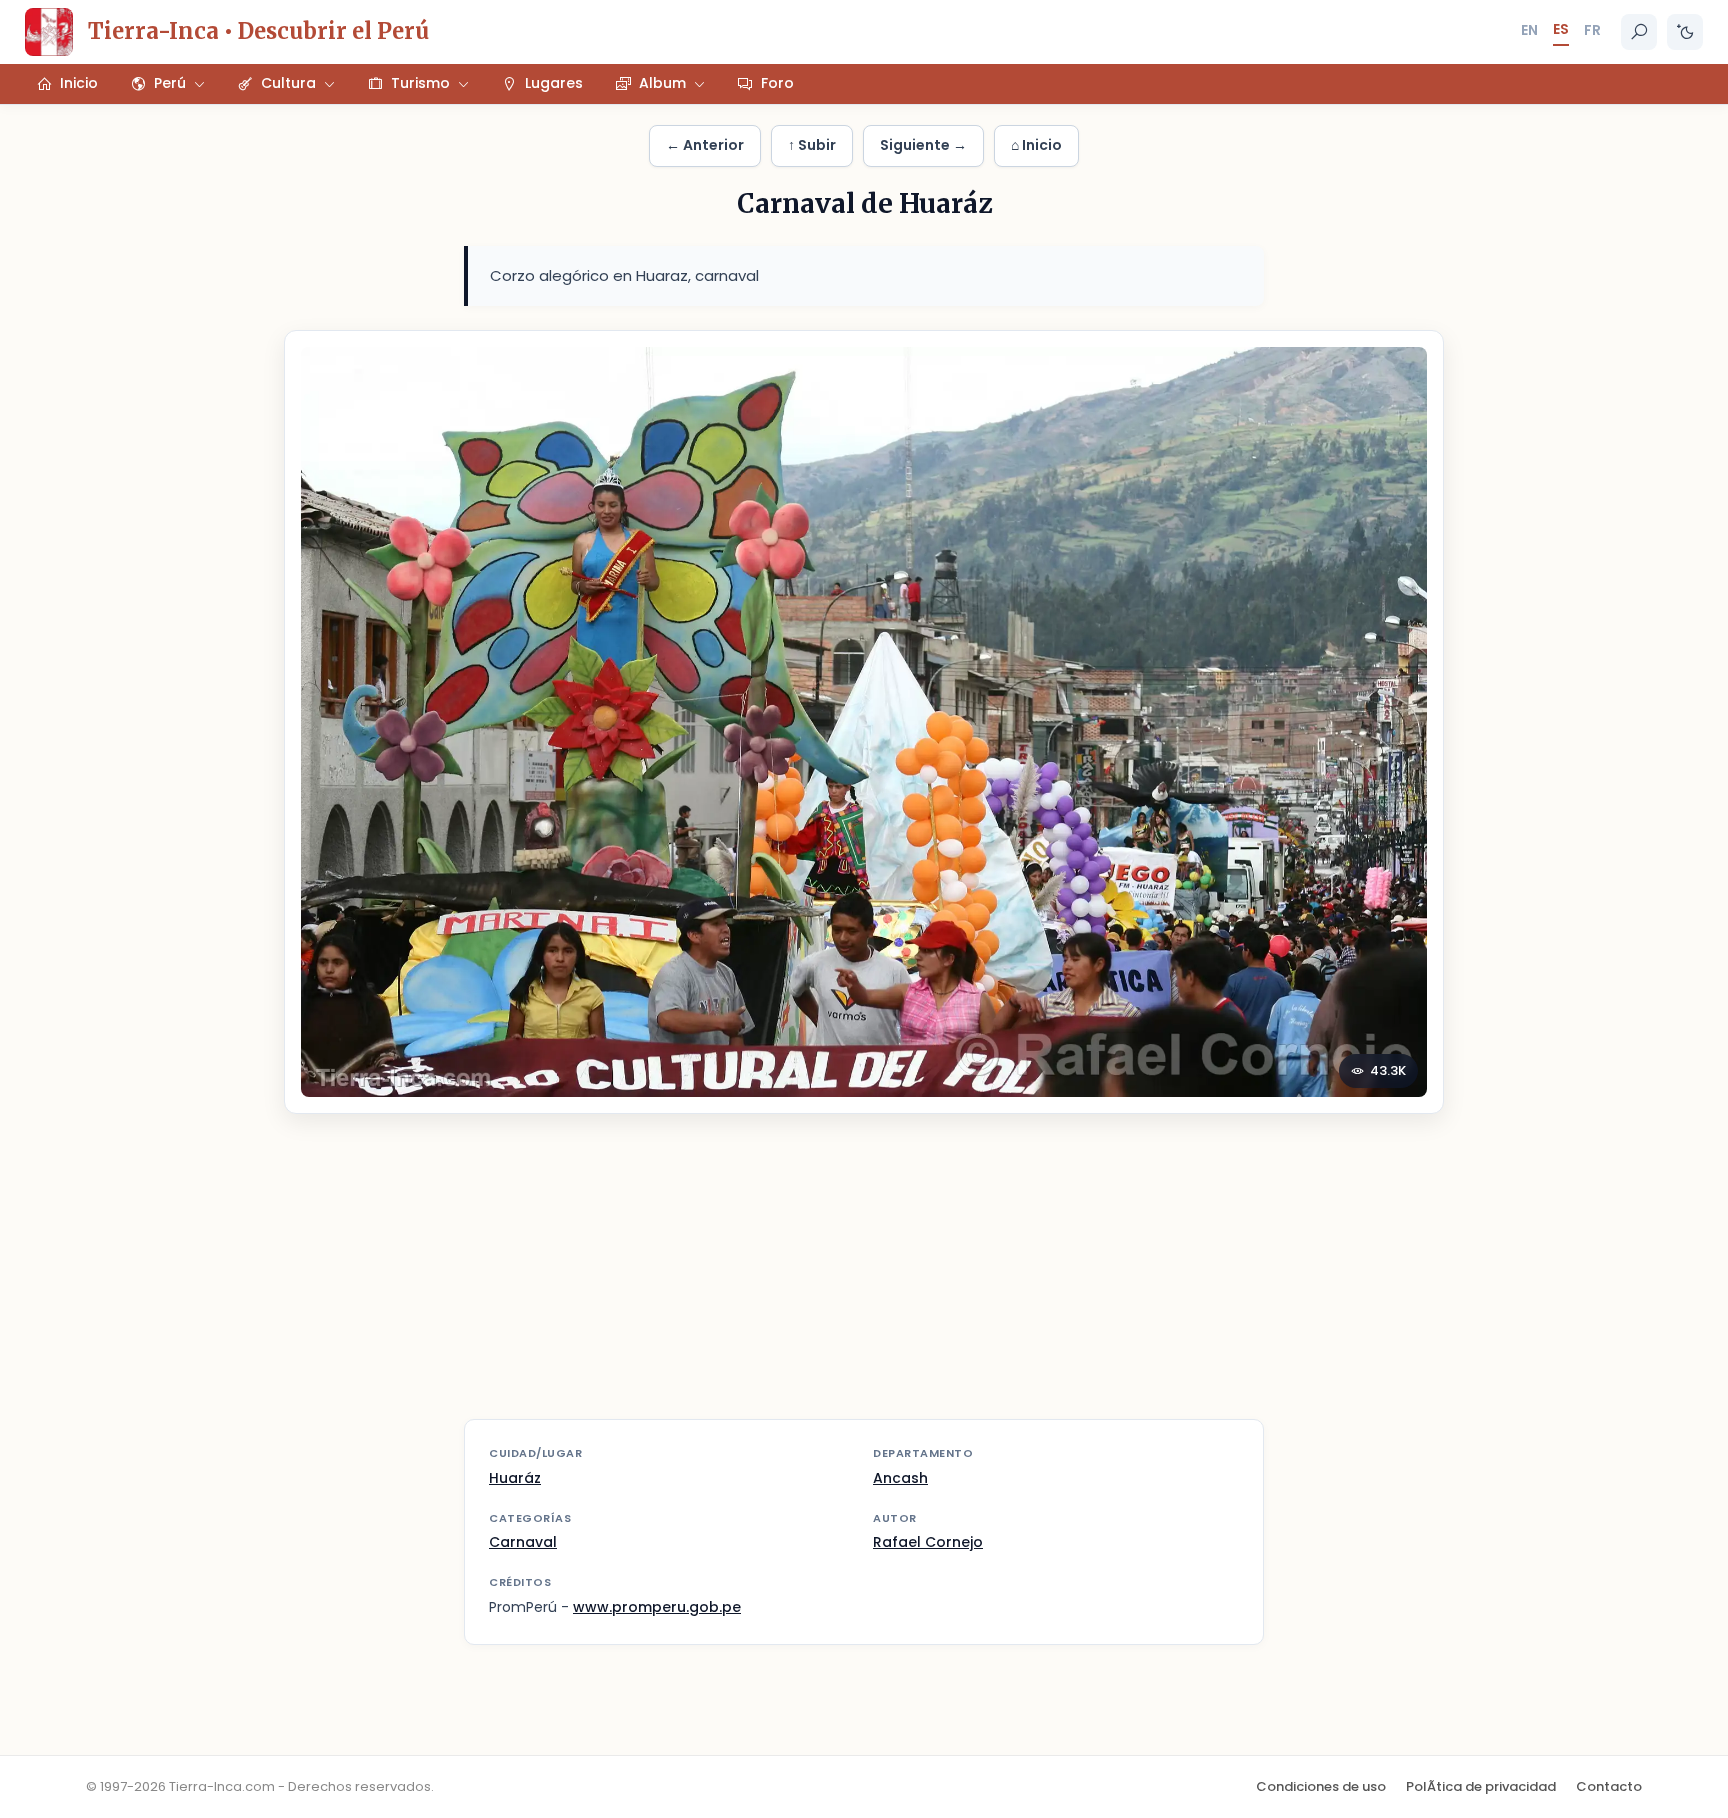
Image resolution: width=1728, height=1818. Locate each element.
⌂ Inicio (1036, 145)
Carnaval (523, 1542)
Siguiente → (923, 145)
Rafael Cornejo (928, 1542)
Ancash (900, 1478)
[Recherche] (1639, 32)
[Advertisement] (864, 1279)
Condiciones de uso (1321, 1786)
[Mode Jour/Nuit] (1685, 32)
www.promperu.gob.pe (657, 1607)
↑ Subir (812, 145)
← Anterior (705, 145)
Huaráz (515, 1478)
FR (1592, 30)
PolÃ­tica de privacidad (1481, 1786)
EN (1529, 30)
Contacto (1609, 1786)
